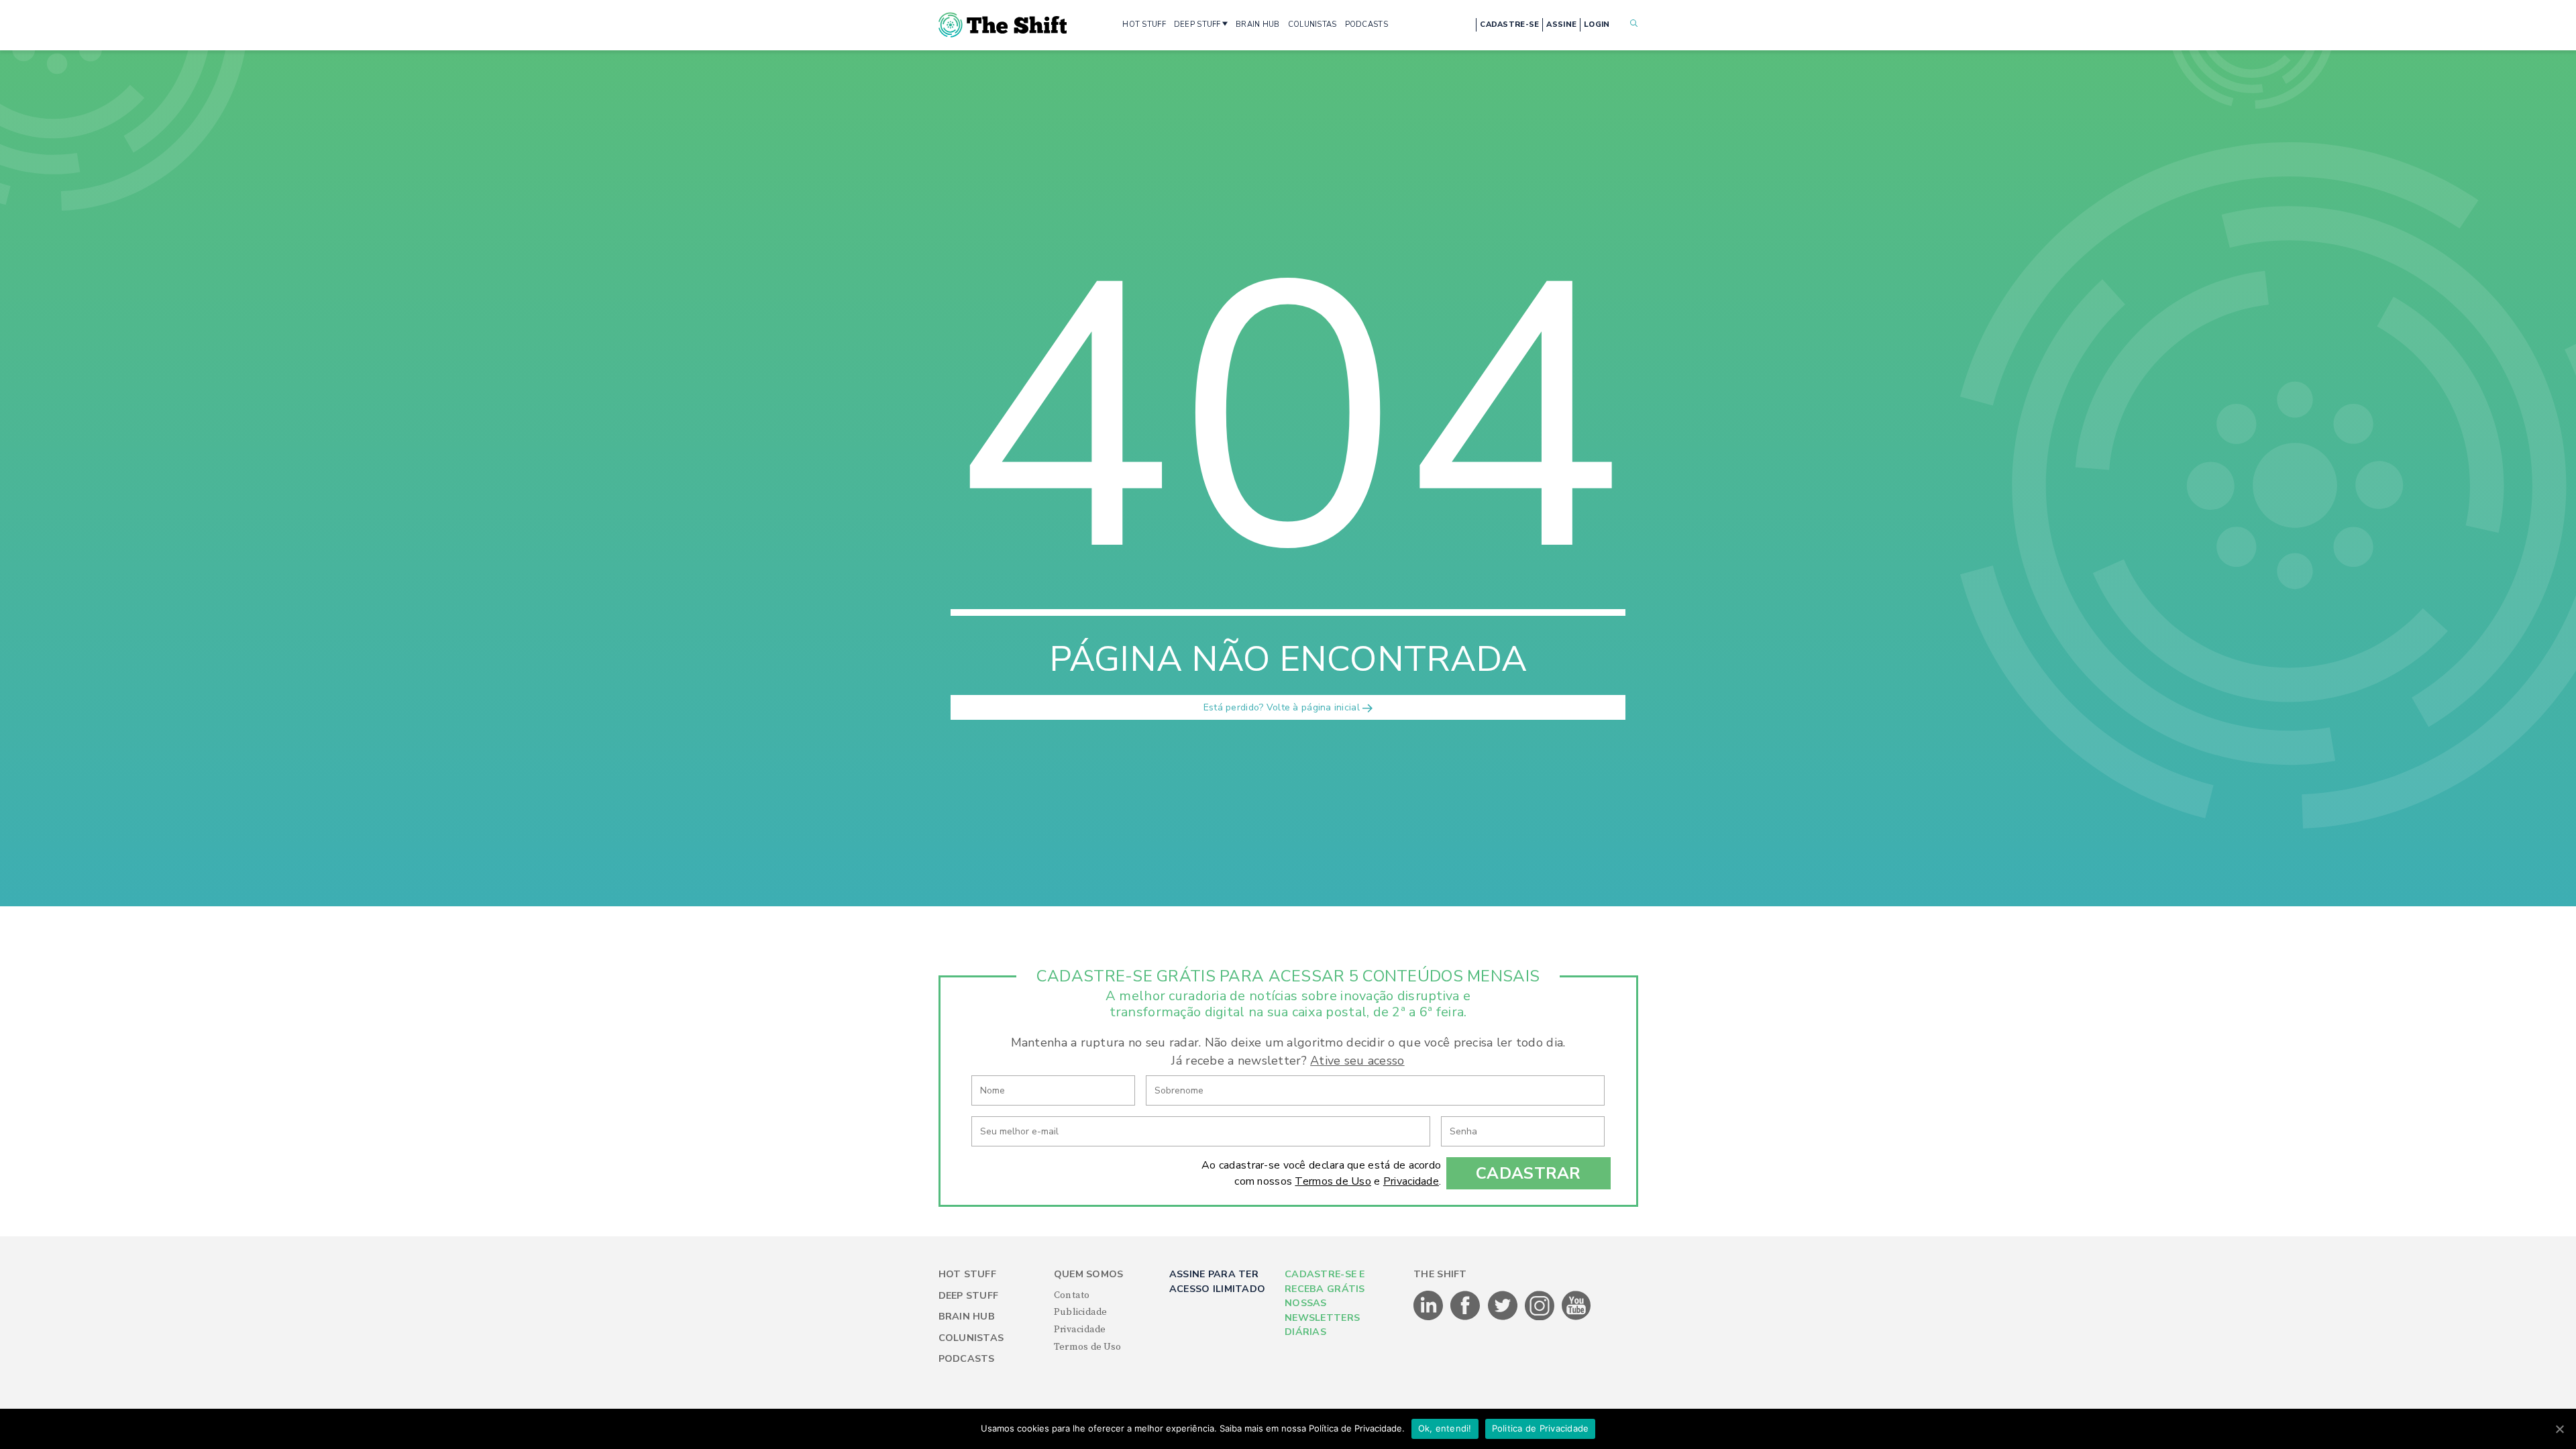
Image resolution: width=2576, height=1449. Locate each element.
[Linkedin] (1429, 1318)
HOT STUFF (1144, 24)
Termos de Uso (1333, 1181)
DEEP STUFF (1197, 24)
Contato (1072, 1295)
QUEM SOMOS (1089, 1274)
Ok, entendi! (1445, 1428)
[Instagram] (1541, 1318)
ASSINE (1561, 24)
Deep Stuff (969, 1296)
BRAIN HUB (1258, 24)
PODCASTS (1366, 24)
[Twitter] (1504, 1318)
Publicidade (1081, 1312)
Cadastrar (1528, 1173)
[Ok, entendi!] (2559, 1429)
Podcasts (967, 1359)
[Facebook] (1466, 1318)
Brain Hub (967, 1317)
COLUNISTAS (1312, 24)
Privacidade (1411, 1181)
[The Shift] (1003, 25)
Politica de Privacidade (1541, 1428)
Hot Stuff (968, 1274)
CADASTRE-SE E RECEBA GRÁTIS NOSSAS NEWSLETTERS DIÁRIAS (1325, 1303)
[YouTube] (1576, 1318)
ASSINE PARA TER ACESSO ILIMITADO (1217, 1281)
